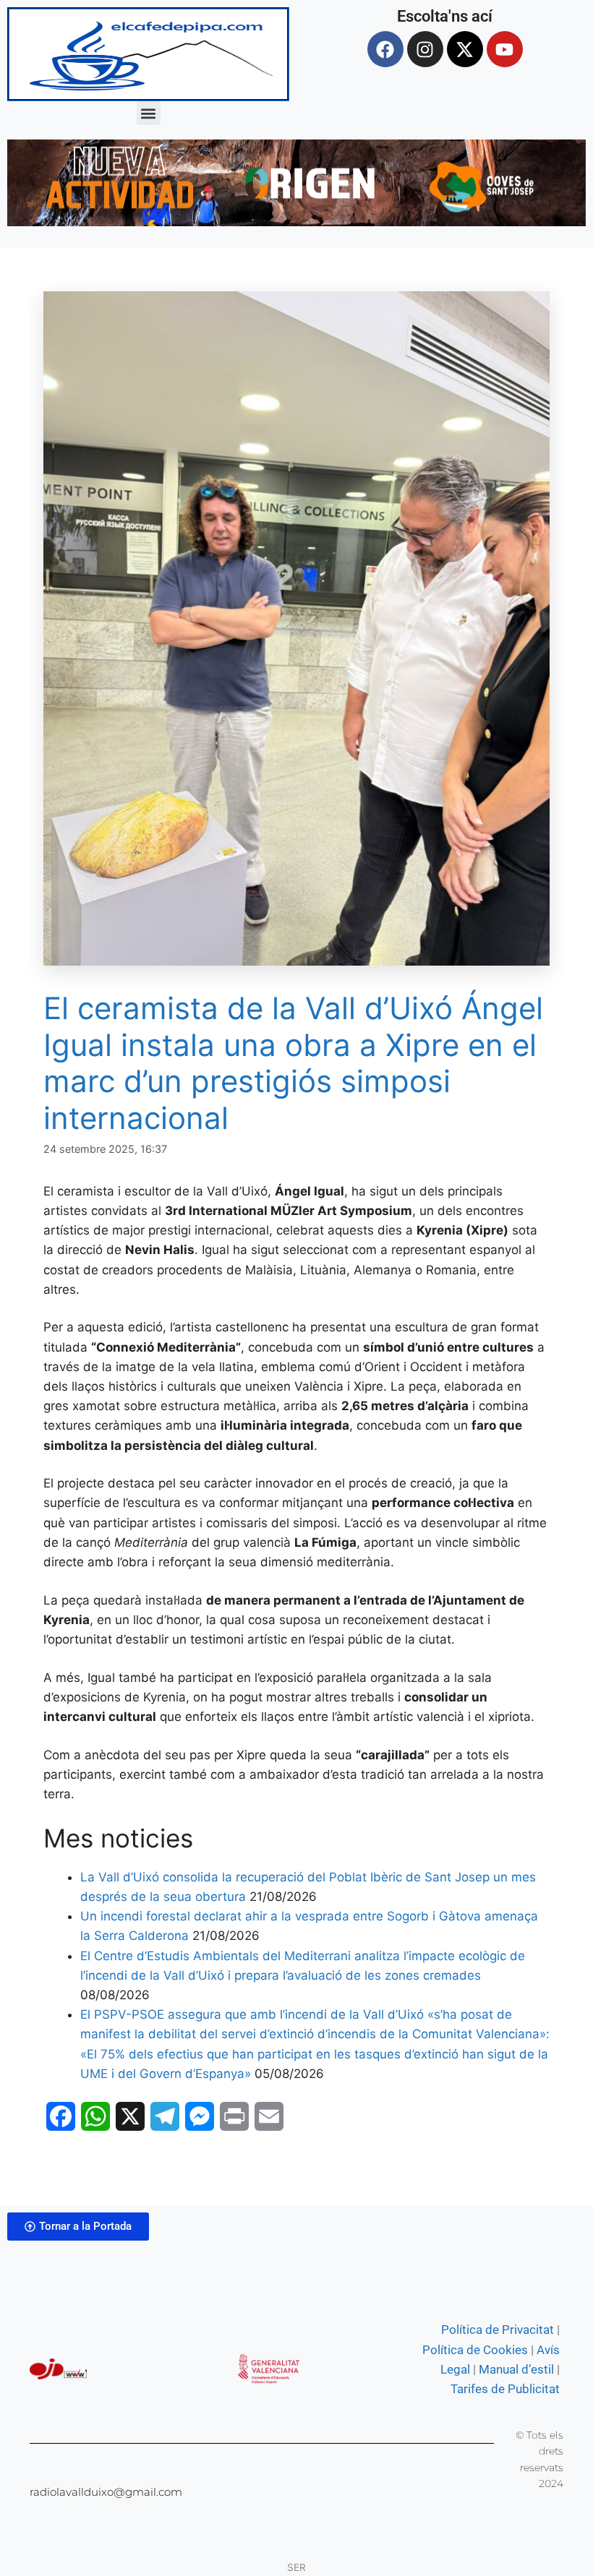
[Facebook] (385, 49)
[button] (149, 113)
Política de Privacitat (498, 2330)
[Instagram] (425, 49)
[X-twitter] (465, 49)
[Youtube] (505, 49)
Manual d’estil (515, 2369)
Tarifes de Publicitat (505, 2389)
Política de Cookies (475, 2350)
